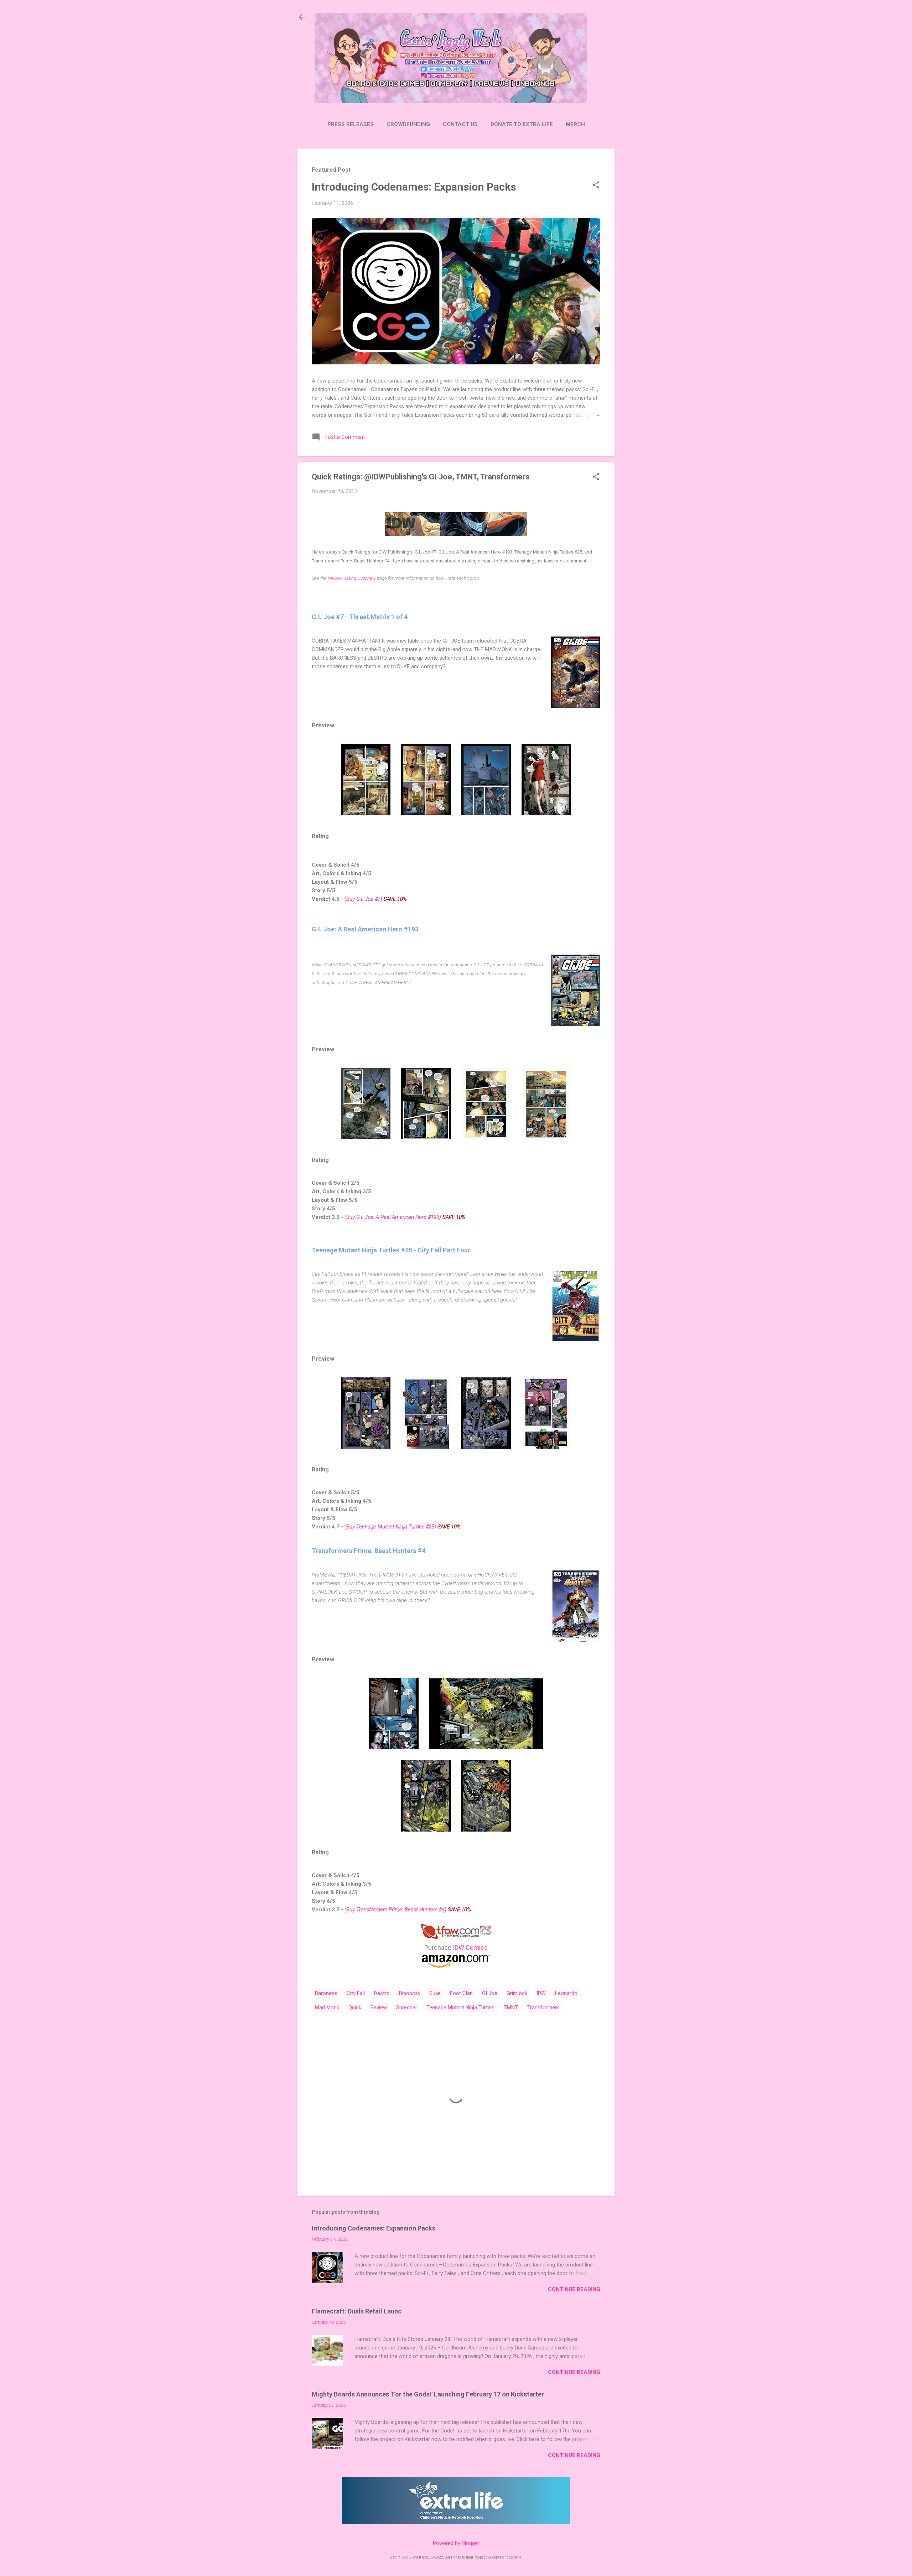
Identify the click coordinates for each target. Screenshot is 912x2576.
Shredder (407, 2008)
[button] (596, 186)
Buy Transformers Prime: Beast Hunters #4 (395, 1910)
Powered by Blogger (456, 2543)
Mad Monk (327, 2008)
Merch (575, 124)
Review (379, 2008)
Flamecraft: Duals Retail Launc (357, 2311)
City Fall (356, 1993)
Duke (435, 1993)
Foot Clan (461, 1993)
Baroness (326, 1993)
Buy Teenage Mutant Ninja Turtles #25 (390, 1527)
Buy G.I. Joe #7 (363, 899)
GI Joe (490, 1993)
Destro (382, 1993)
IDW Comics (470, 1947)
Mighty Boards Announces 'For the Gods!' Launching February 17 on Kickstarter (428, 2394)
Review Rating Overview (352, 578)
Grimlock (517, 1993)
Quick (355, 2008)
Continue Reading (574, 2289)
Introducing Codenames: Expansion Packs (414, 187)
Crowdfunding (408, 124)
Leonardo (566, 1993)
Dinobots (410, 1993)
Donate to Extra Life (522, 124)
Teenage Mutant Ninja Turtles (460, 2008)
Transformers (543, 2008)
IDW (541, 1993)
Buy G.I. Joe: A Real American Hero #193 (393, 1217)
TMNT (511, 2008)
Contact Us (460, 124)
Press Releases (351, 124)
